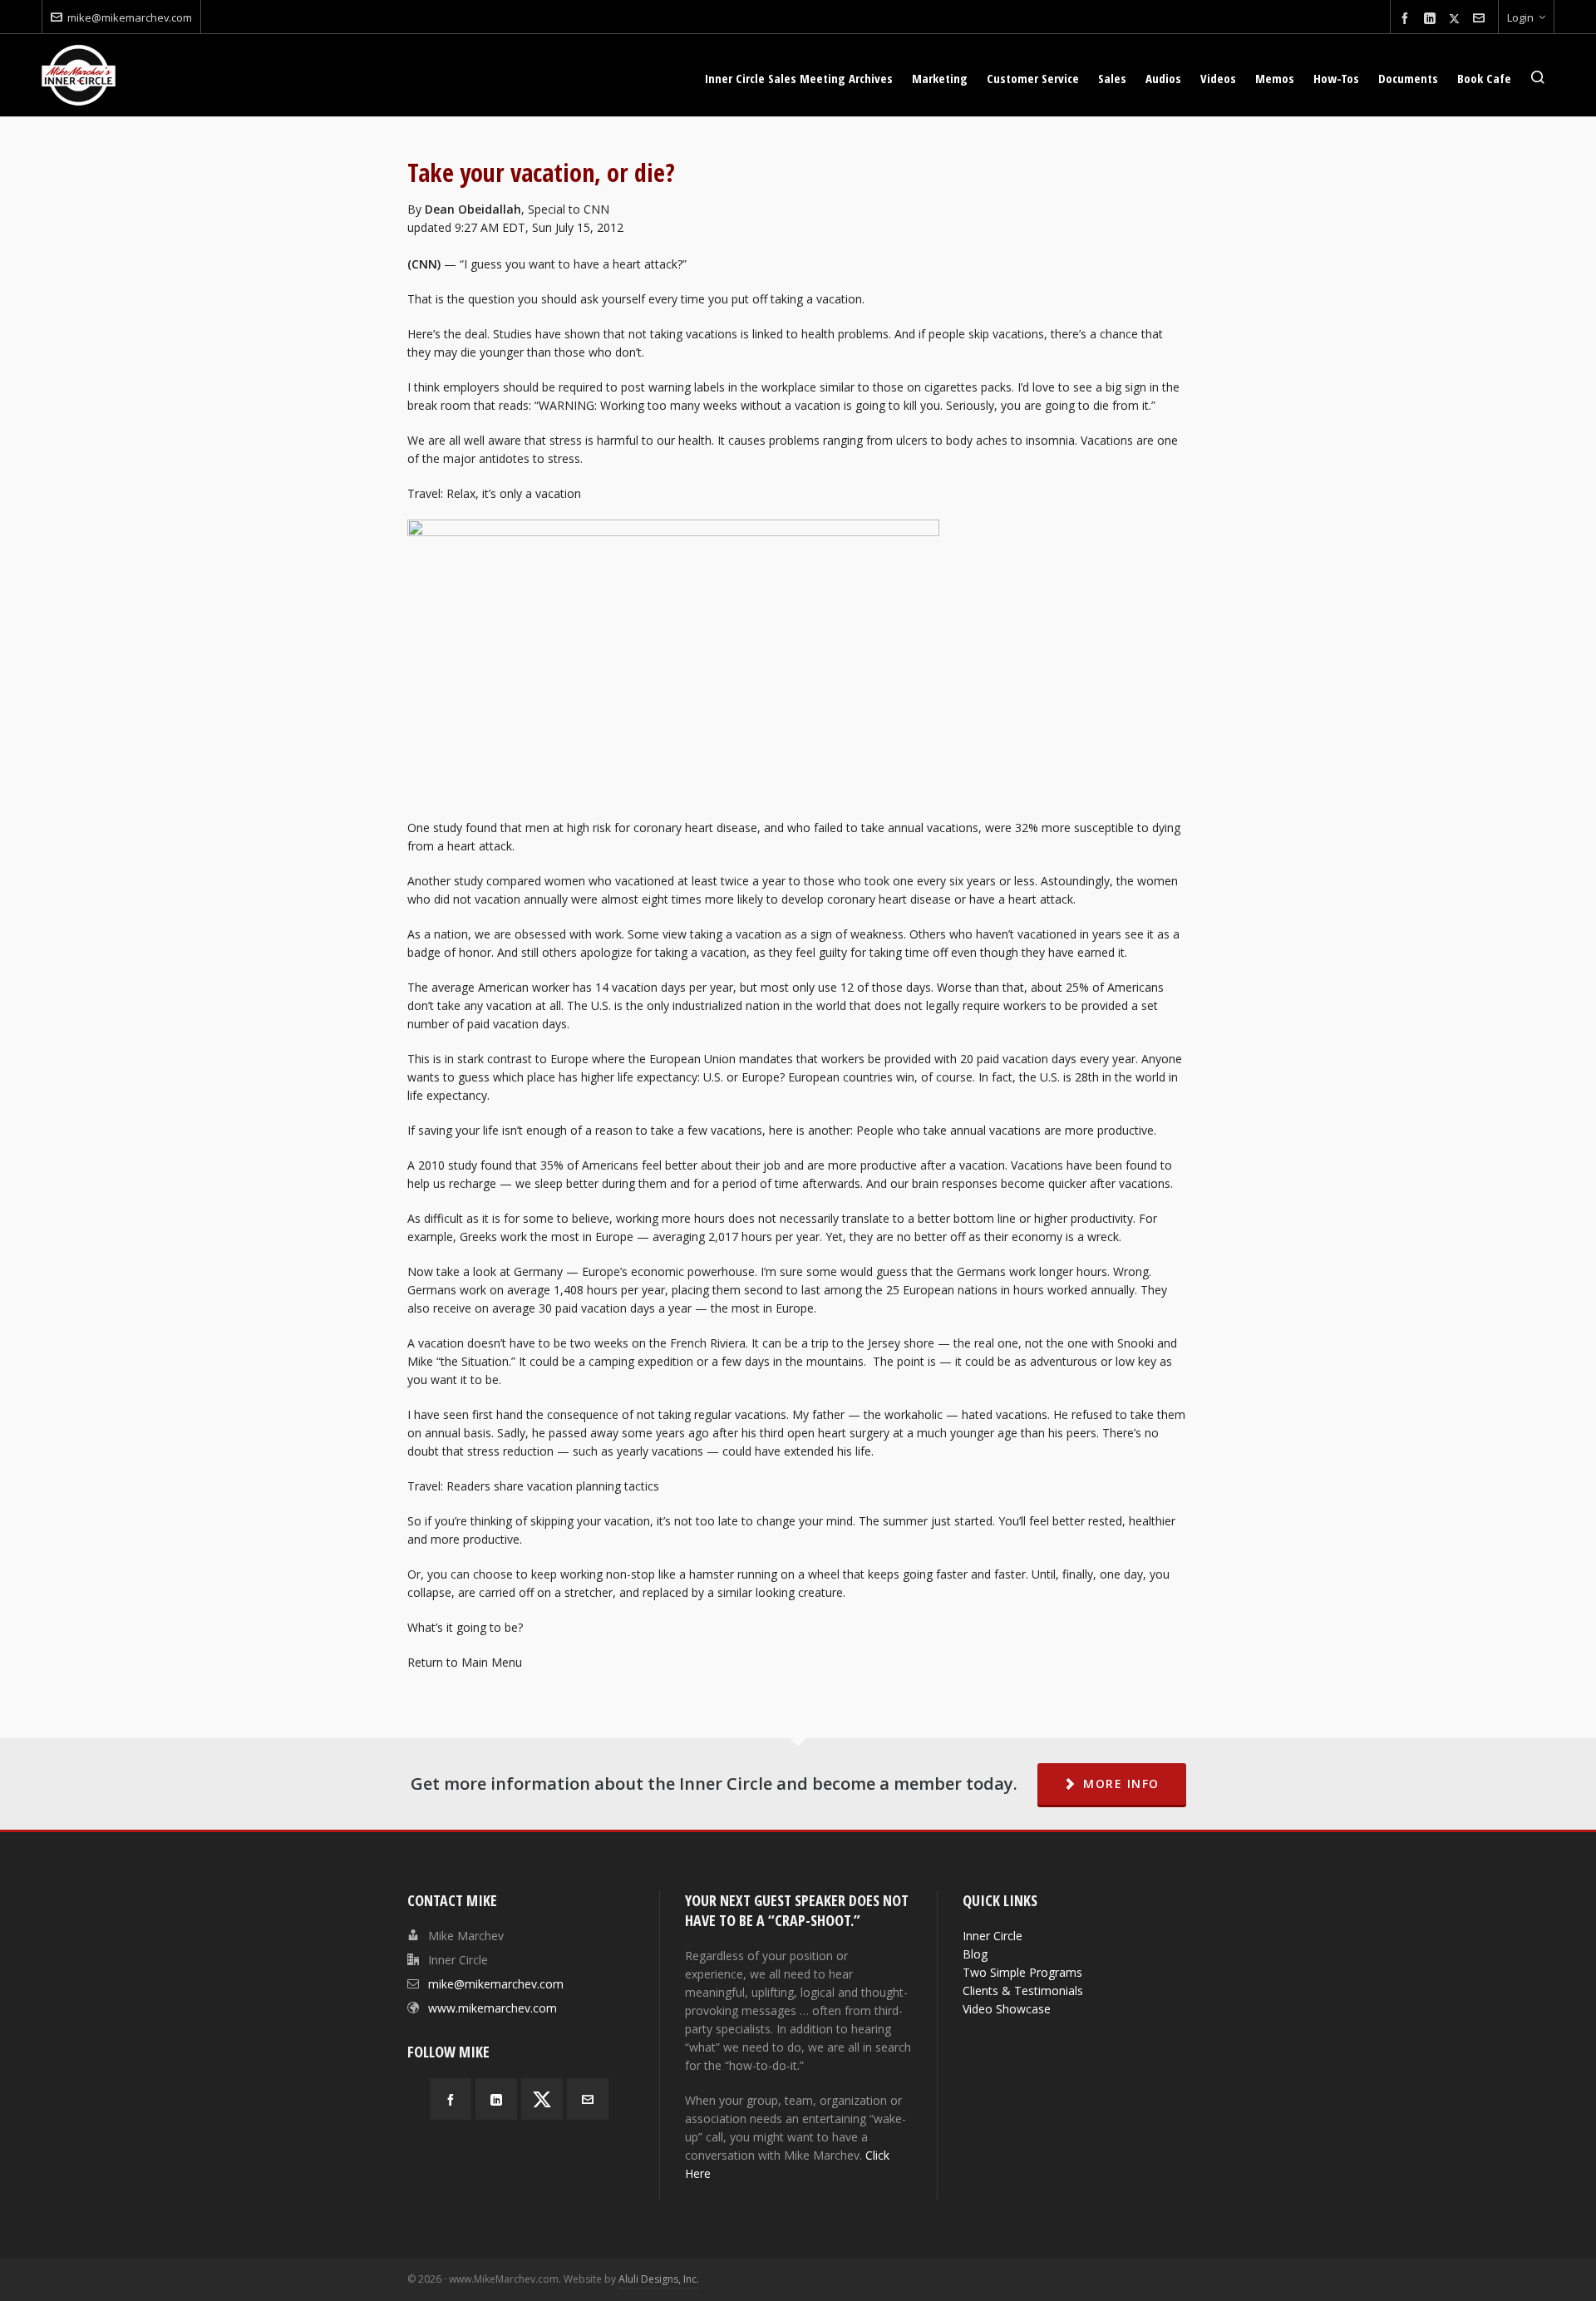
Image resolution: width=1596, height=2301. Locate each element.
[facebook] (1407, 19)
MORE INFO (1121, 1784)
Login (1520, 17)
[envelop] (1481, 19)
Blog (975, 1954)
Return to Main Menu (465, 1662)
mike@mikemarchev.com (130, 17)
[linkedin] (1432, 19)
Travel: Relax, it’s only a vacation (494, 493)
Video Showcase (1007, 2009)
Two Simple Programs (1022, 1972)
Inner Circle (993, 1936)
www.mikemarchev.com (493, 2008)
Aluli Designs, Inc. (659, 2279)
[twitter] (1457, 18)
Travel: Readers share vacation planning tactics (533, 1486)
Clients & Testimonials (1023, 1991)
